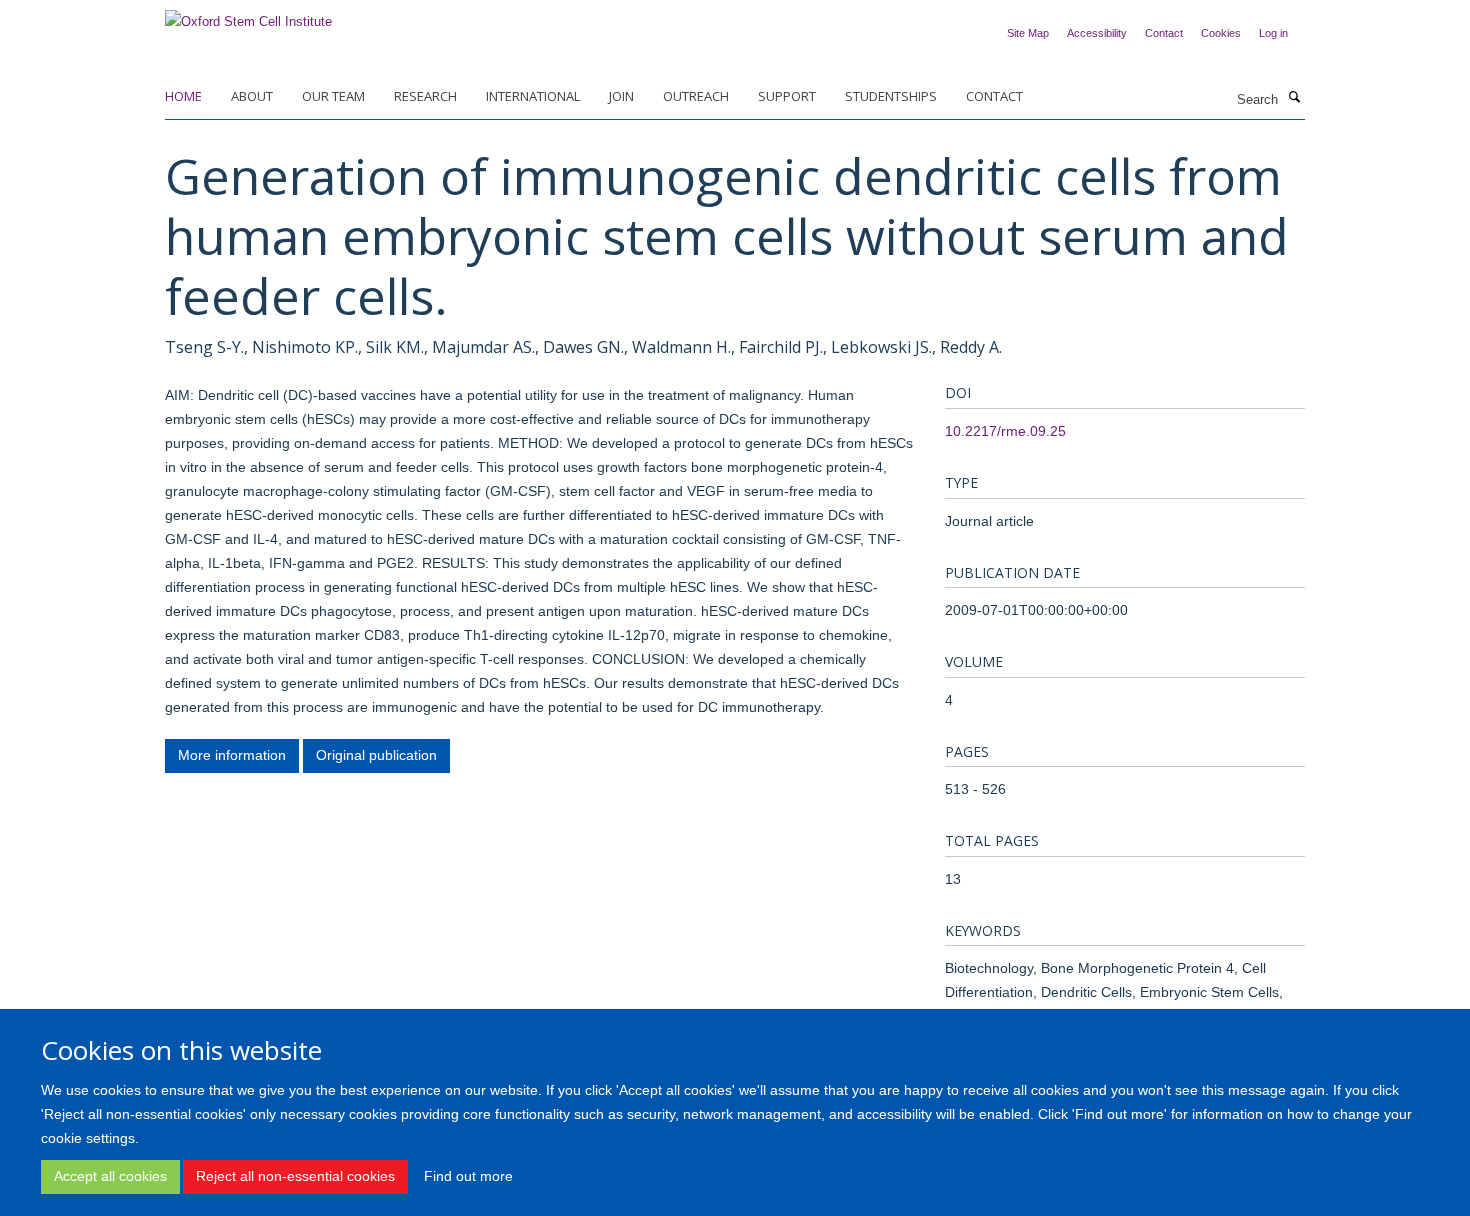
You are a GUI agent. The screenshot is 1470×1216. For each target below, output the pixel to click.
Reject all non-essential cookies (295, 1176)
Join (621, 96)
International (533, 96)
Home (183, 96)
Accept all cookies (110, 1176)
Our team (333, 96)
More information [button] (232, 755)
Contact (1164, 33)
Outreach (696, 96)
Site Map (1028, 33)
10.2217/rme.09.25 (1005, 431)
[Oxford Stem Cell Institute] (248, 15)
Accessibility (1097, 33)
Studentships (891, 96)
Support (787, 96)
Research (425, 96)
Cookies (1221, 33)
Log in (1273, 33)
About (252, 96)
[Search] (1294, 98)
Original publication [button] (376, 755)
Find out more (468, 1176)
